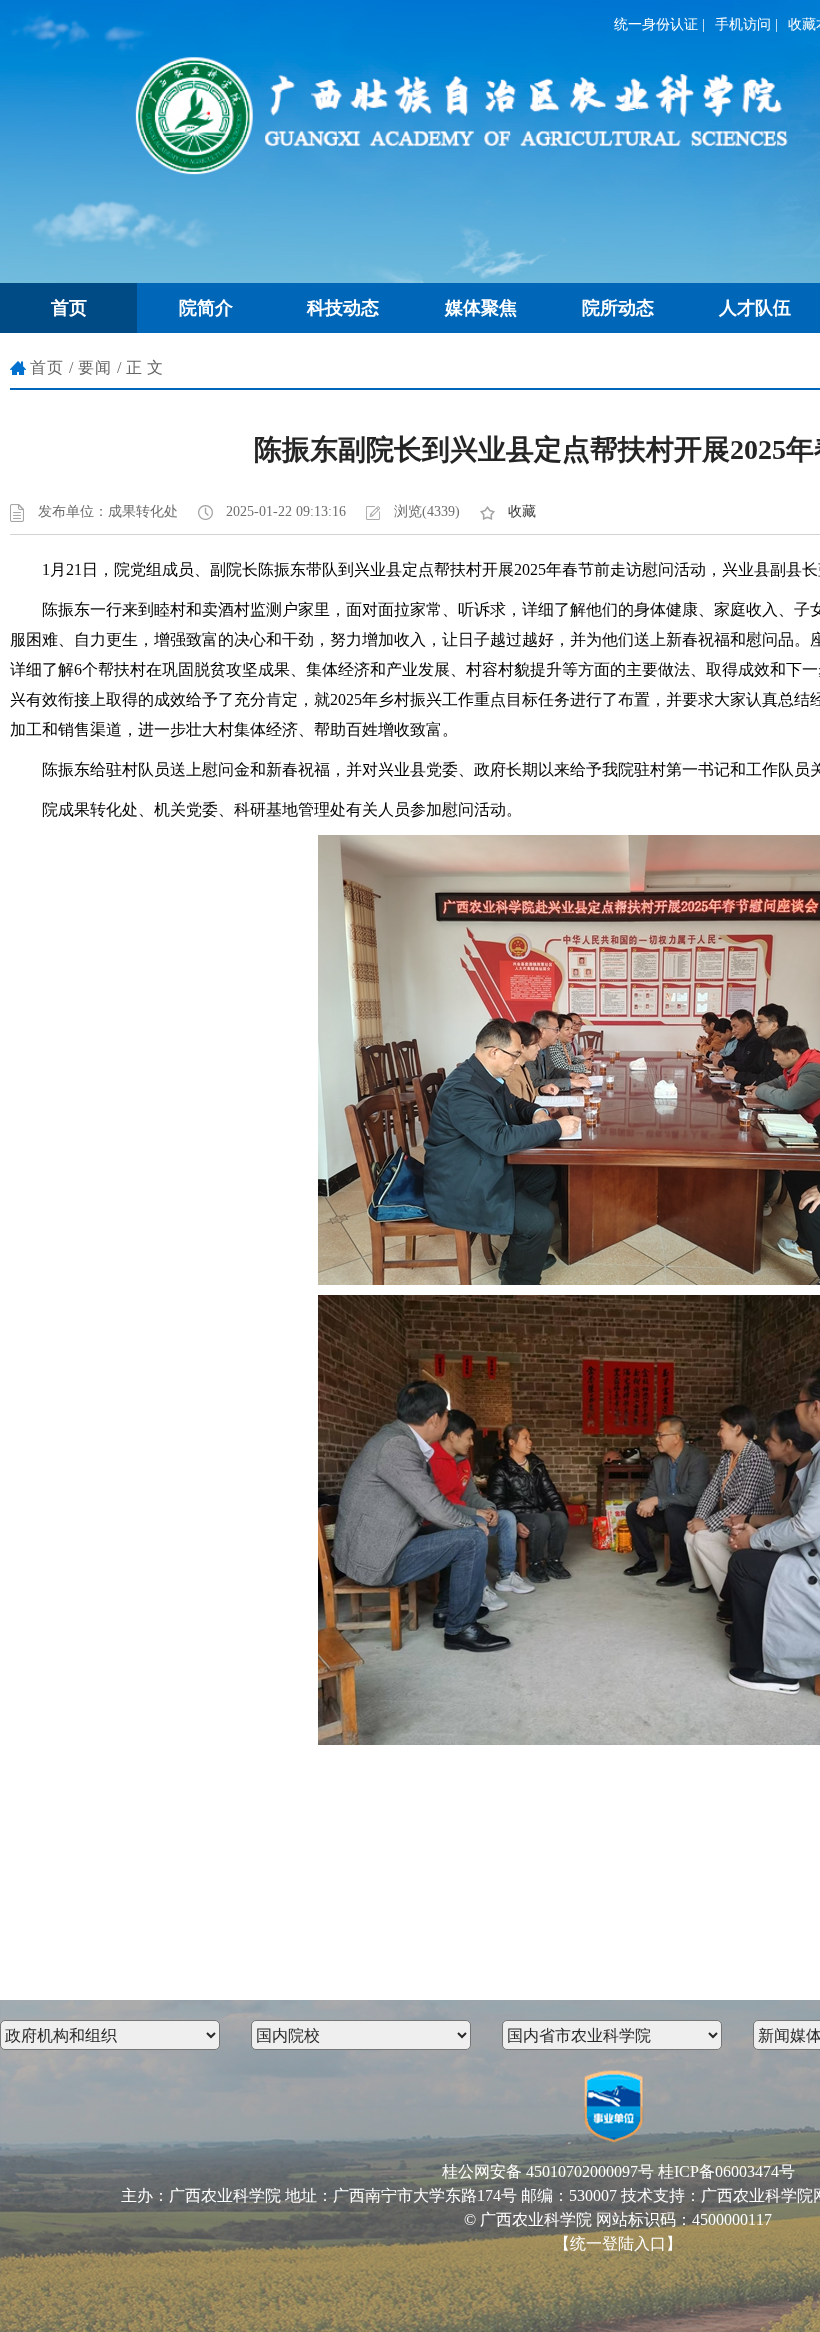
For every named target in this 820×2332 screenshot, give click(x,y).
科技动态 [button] (343, 308)
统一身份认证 (656, 24)
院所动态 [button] (618, 308)
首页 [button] (69, 308)
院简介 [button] (206, 308)
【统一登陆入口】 (618, 2243)
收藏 (522, 511)
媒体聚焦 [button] (481, 308)
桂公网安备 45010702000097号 (548, 2171)
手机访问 (743, 24)
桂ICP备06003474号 (726, 2171)
